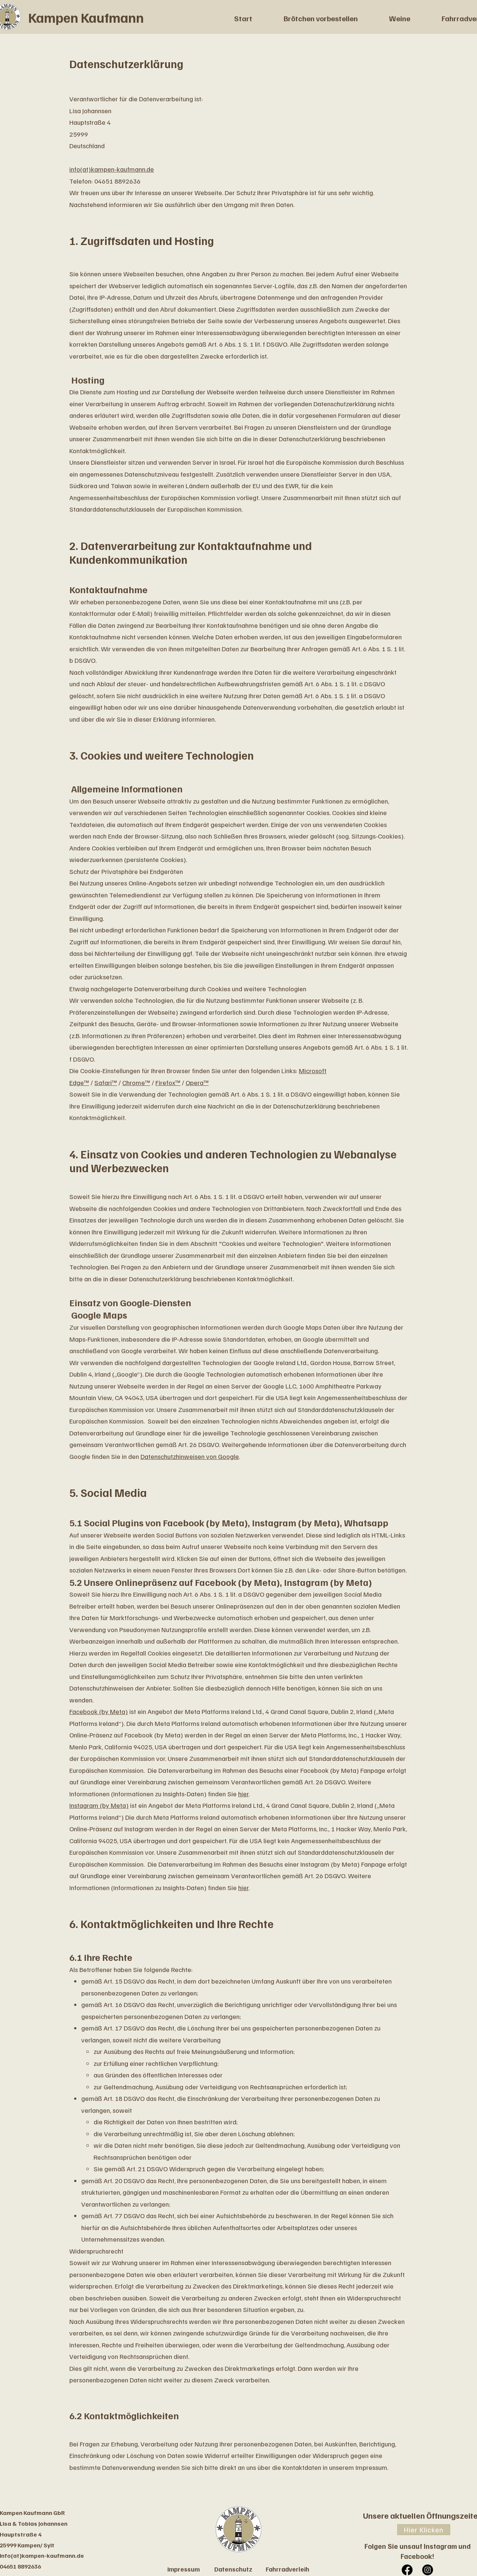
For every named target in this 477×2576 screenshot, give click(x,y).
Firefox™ (168, 1082)
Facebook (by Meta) (99, 1711)
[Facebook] (407, 2570)
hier (243, 1794)
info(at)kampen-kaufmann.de (112, 169)
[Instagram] (428, 2570)
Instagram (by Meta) (99, 1805)
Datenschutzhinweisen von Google (190, 1456)
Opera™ (197, 1082)
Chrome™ (136, 1082)
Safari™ (106, 1082)
